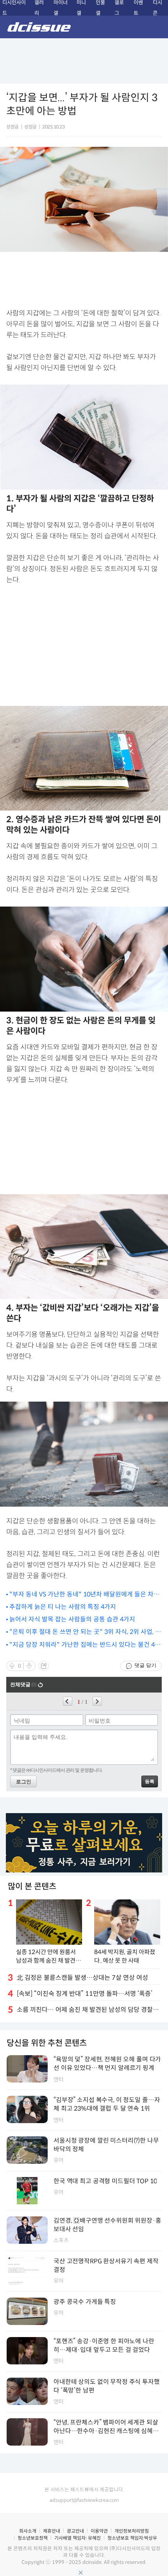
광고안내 (75, 2531)
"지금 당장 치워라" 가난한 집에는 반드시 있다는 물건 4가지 (85, 1645)
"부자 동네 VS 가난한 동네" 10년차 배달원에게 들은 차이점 (84, 1595)
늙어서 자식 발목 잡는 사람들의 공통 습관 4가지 (72, 1619)
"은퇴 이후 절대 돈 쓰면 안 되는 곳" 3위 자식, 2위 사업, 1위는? (84, 1632)
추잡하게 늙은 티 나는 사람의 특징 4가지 (63, 1607)
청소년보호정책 (33, 2538)
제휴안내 (52, 2531)
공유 (44, 1666)
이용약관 (99, 2531)
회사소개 (28, 2531)
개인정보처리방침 (132, 2531)
